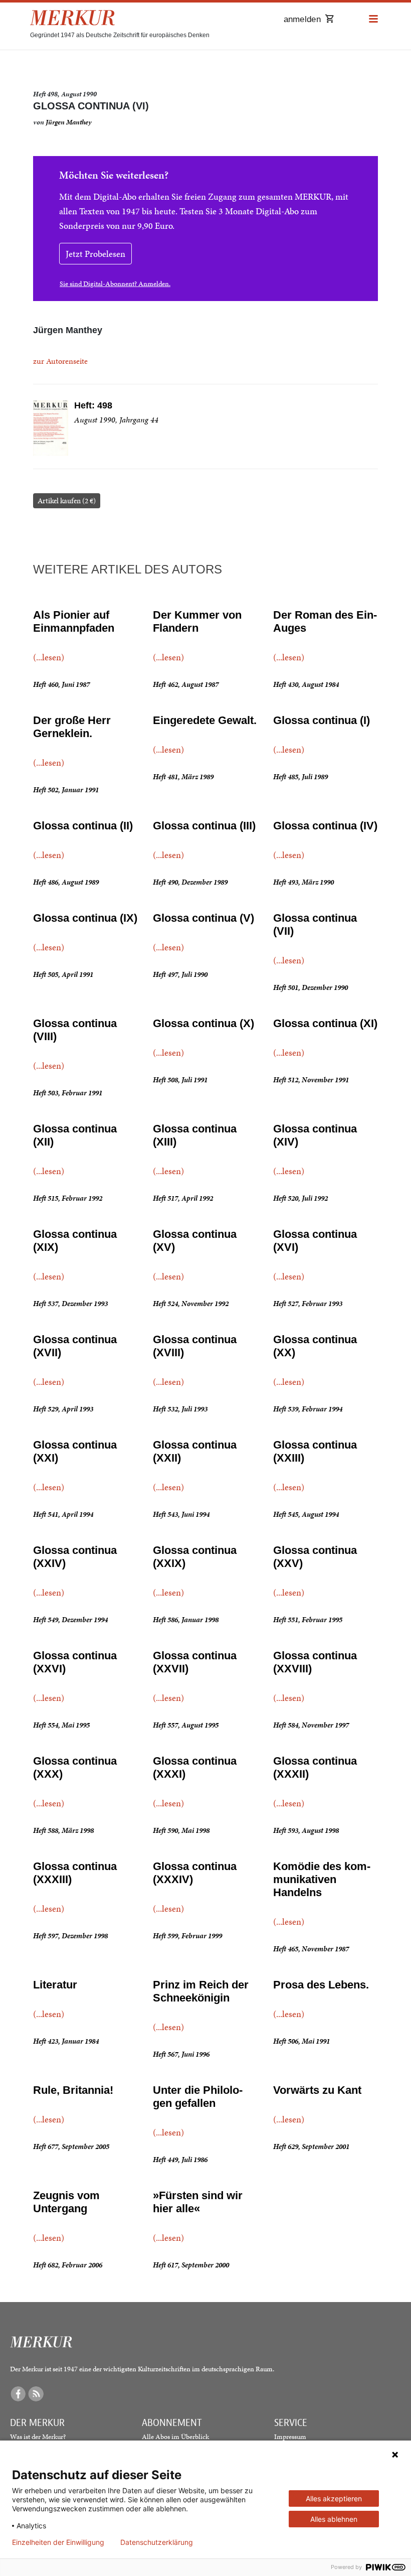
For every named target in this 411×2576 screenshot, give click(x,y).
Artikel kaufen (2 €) (67, 501)
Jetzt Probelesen (95, 254)
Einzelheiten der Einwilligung (58, 2542)
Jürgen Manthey (69, 122)
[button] (373, 19)
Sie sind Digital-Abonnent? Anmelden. (115, 284)
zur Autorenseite (60, 361)
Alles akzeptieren (334, 2498)
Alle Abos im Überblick (175, 2437)
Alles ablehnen (334, 2519)
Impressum (290, 2437)
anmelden (302, 19)
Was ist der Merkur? (38, 2437)
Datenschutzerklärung (157, 2542)
